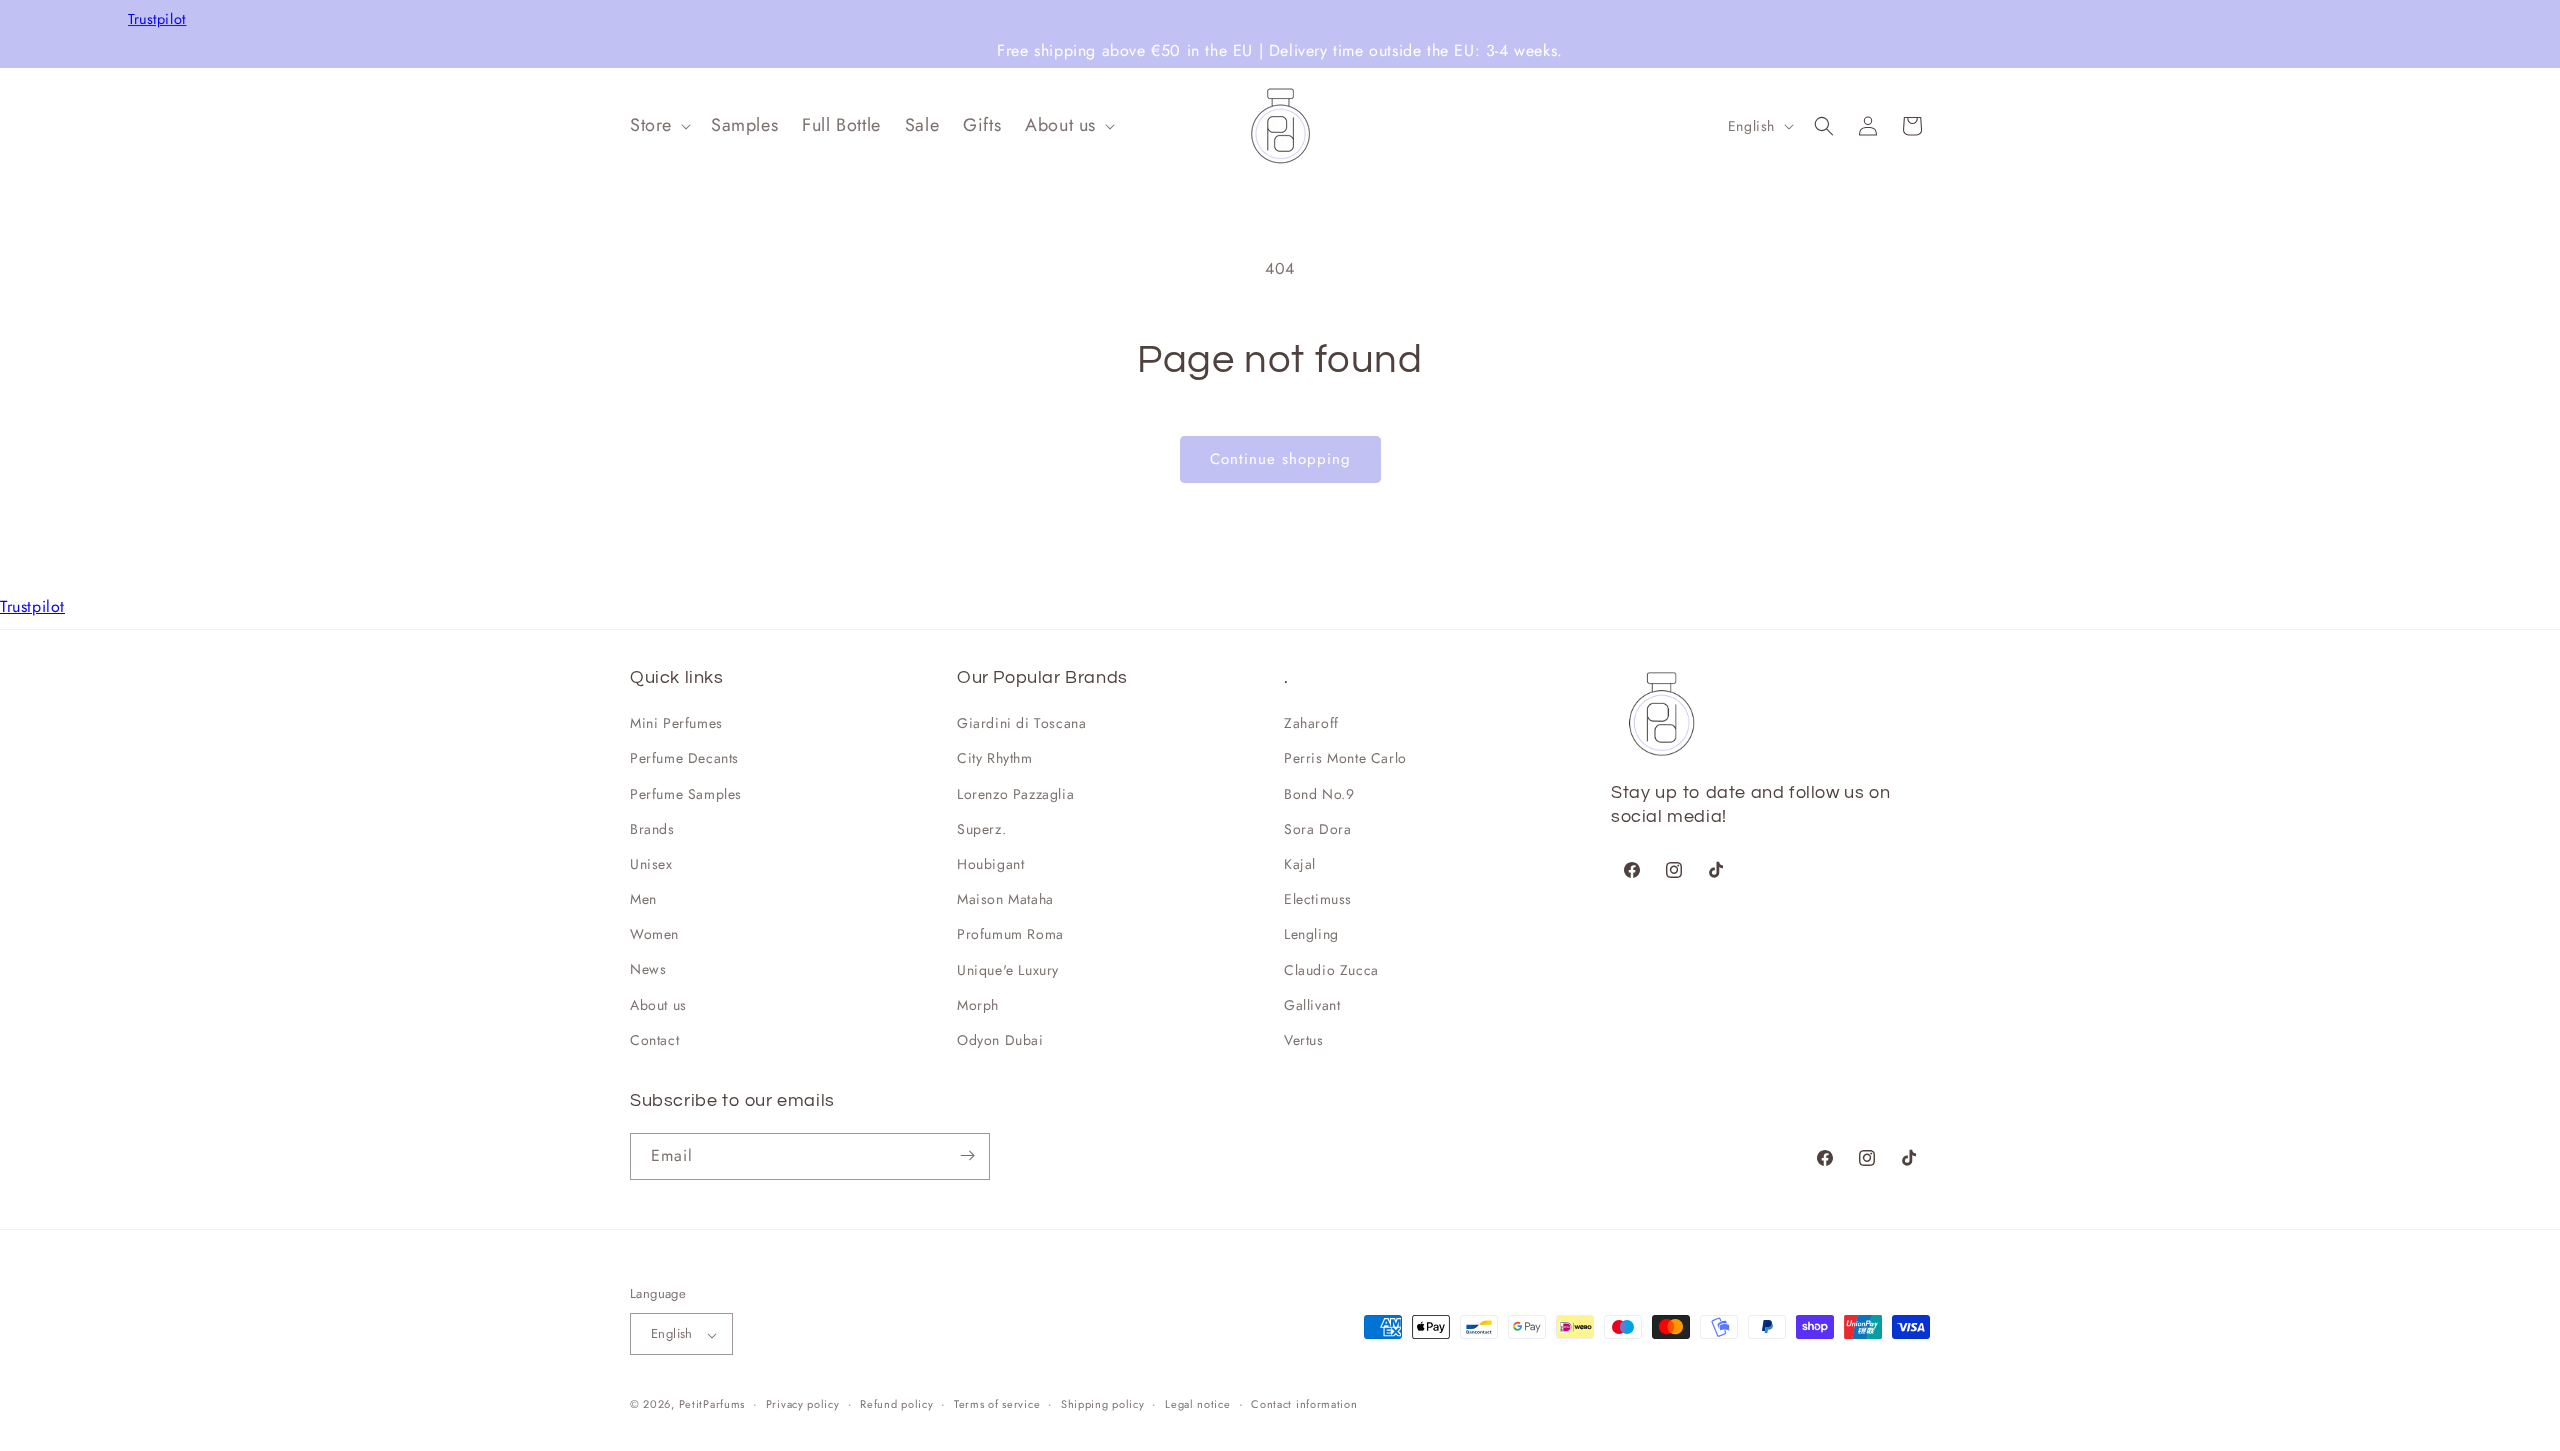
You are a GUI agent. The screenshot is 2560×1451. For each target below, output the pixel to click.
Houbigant (990, 865)
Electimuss (1318, 900)
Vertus (1304, 1041)
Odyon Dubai (1000, 1041)
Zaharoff (1311, 724)
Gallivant (1312, 1005)
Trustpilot (157, 19)
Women (654, 935)
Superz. (981, 829)
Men (643, 900)
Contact (654, 1041)
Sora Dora (1317, 829)
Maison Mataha (1005, 900)
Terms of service (997, 1404)
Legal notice (1197, 1404)
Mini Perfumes (676, 724)
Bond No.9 (1319, 794)
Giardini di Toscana (1021, 724)
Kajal (1300, 865)
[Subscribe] (967, 1155)
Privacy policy (803, 1404)
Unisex (651, 865)
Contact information (1304, 1404)
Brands (652, 829)
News (648, 970)
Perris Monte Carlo (1345, 759)
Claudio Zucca (1331, 970)
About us (658, 1005)
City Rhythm (995, 759)
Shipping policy (1103, 1404)
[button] (658, 125)
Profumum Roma (1010, 935)
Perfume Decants (684, 759)
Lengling (1311, 935)
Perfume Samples (686, 794)
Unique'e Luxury (1008, 970)
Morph (978, 1005)
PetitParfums (712, 1405)
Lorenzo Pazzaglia (1015, 794)
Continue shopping (1280, 459)
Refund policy (896, 1404)
